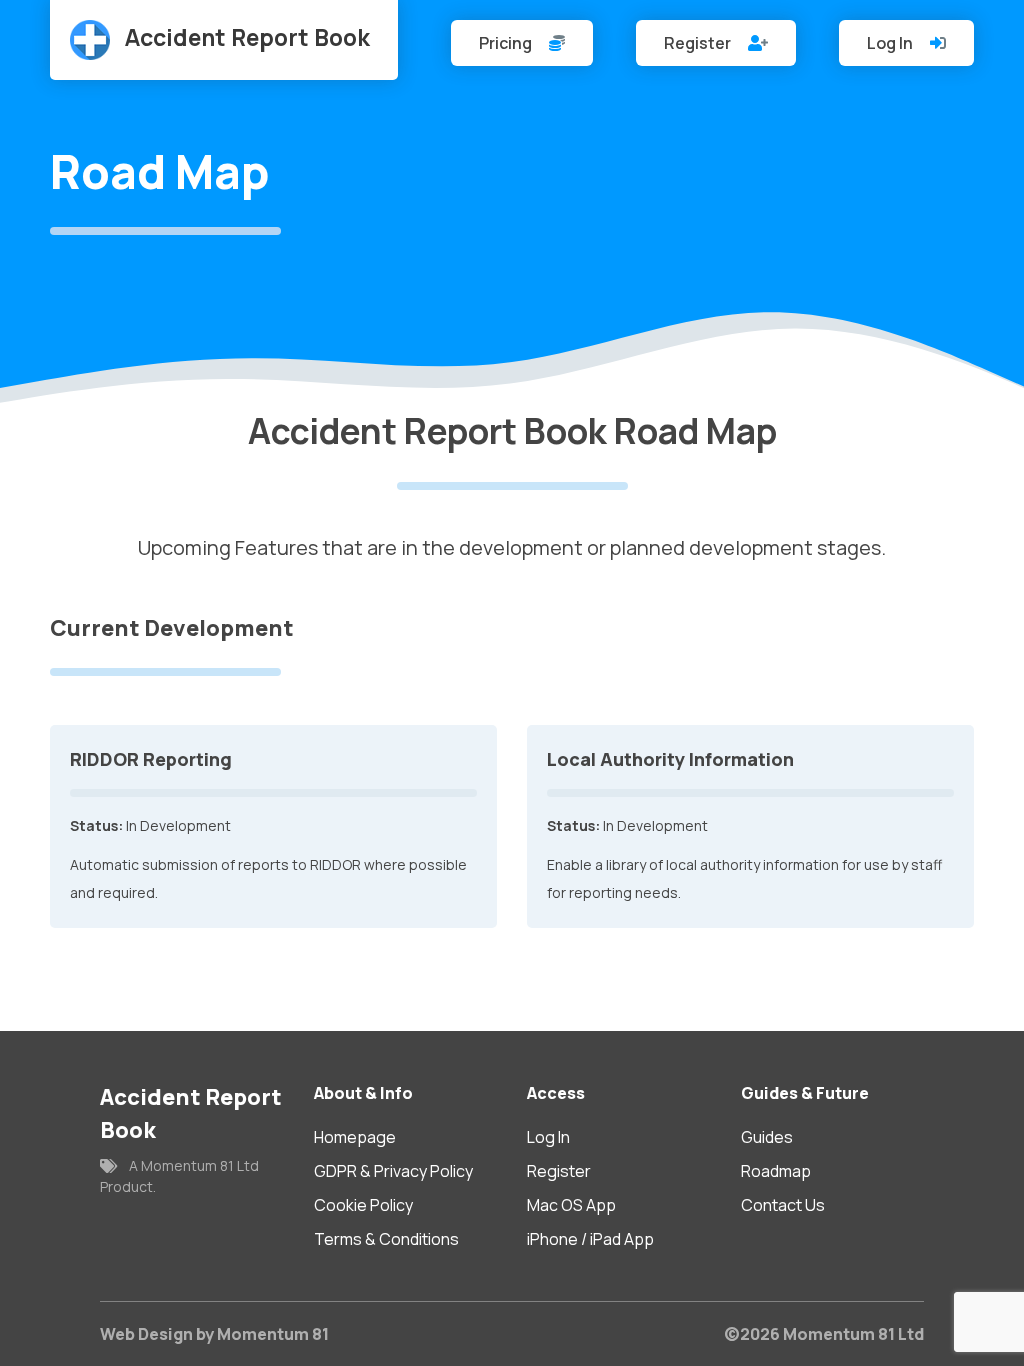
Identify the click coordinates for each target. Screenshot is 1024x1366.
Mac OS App (571, 1205)
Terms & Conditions (386, 1239)
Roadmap (776, 1171)
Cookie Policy (363, 1205)
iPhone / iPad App (590, 1239)
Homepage (355, 1137)
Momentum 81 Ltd (853, 1334)
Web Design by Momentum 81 (214, 1334)
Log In (891, 43)
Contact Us (783, 1205)
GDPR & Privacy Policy (393, 1171)
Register (699, 43)
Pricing (507, 43)
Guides (767, 1137)
